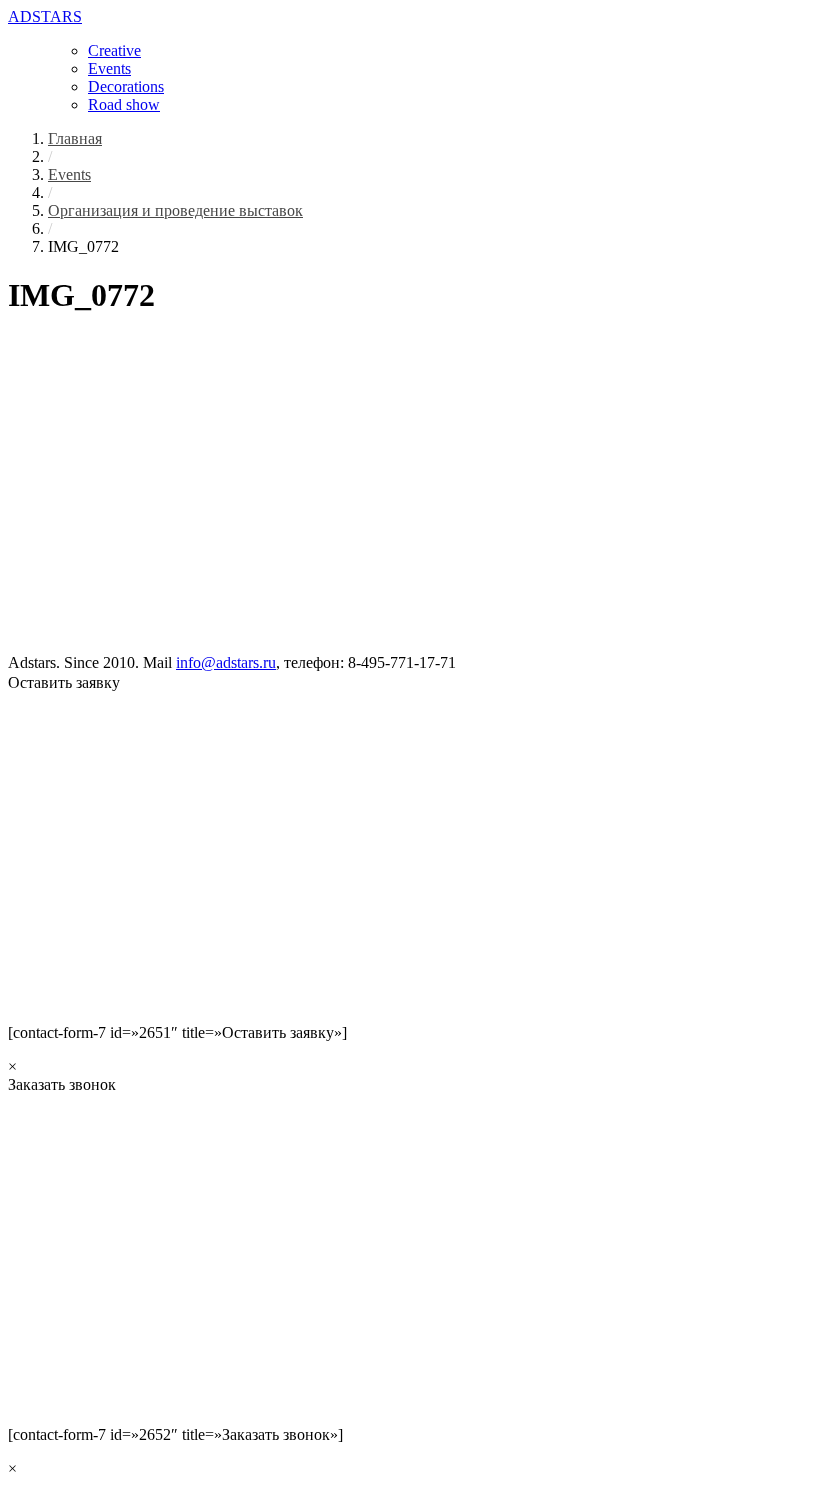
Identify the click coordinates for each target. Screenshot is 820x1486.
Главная (75, 138)
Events (109, 68)
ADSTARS (45, 16)
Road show (124, 104)
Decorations (126, 86)
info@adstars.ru (226, 662)
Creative (114, 50)
